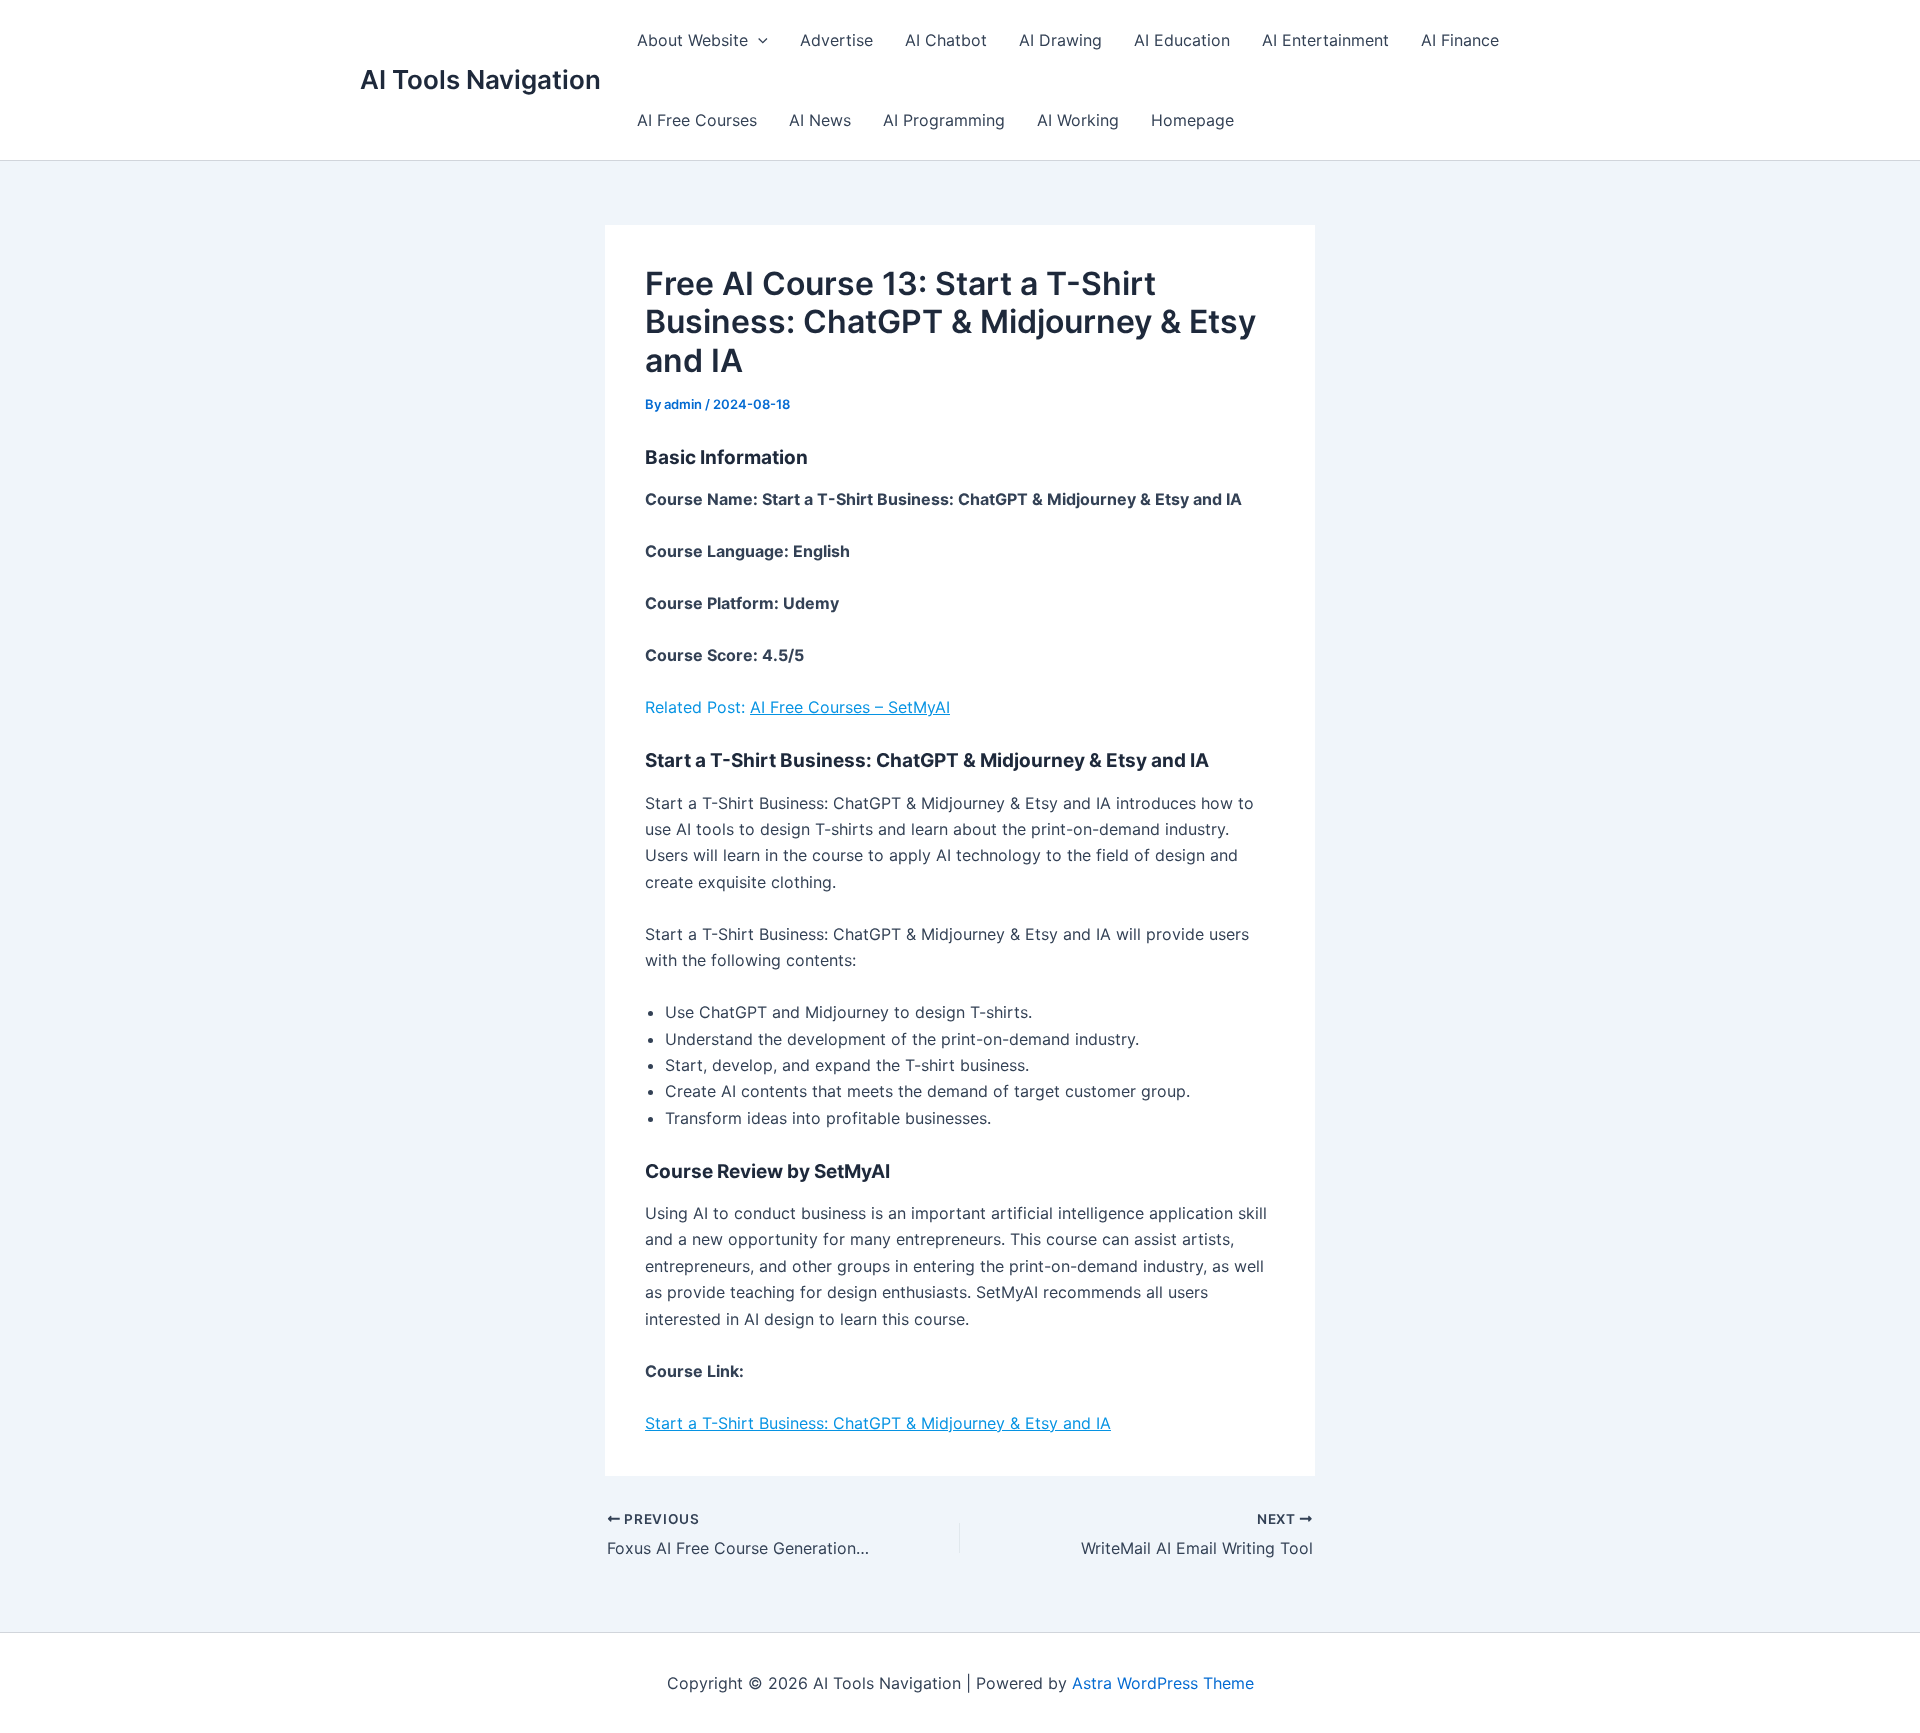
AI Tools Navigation (480, 79)
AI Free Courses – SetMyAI (850, 707)
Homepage (1192, 120)
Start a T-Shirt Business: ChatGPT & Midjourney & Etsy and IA (878, 1423)
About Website (692, 40)
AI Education (1182, 40)
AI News (820, 120)
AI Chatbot (946, 40)
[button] (758, 40)
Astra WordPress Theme (1163, 1683)
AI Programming (944, 120)
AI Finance (1460, 40)
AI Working (1078, 120)
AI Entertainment (1325, 40)
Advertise (836, 40)
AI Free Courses (697, 120)
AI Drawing (1060, 40)
